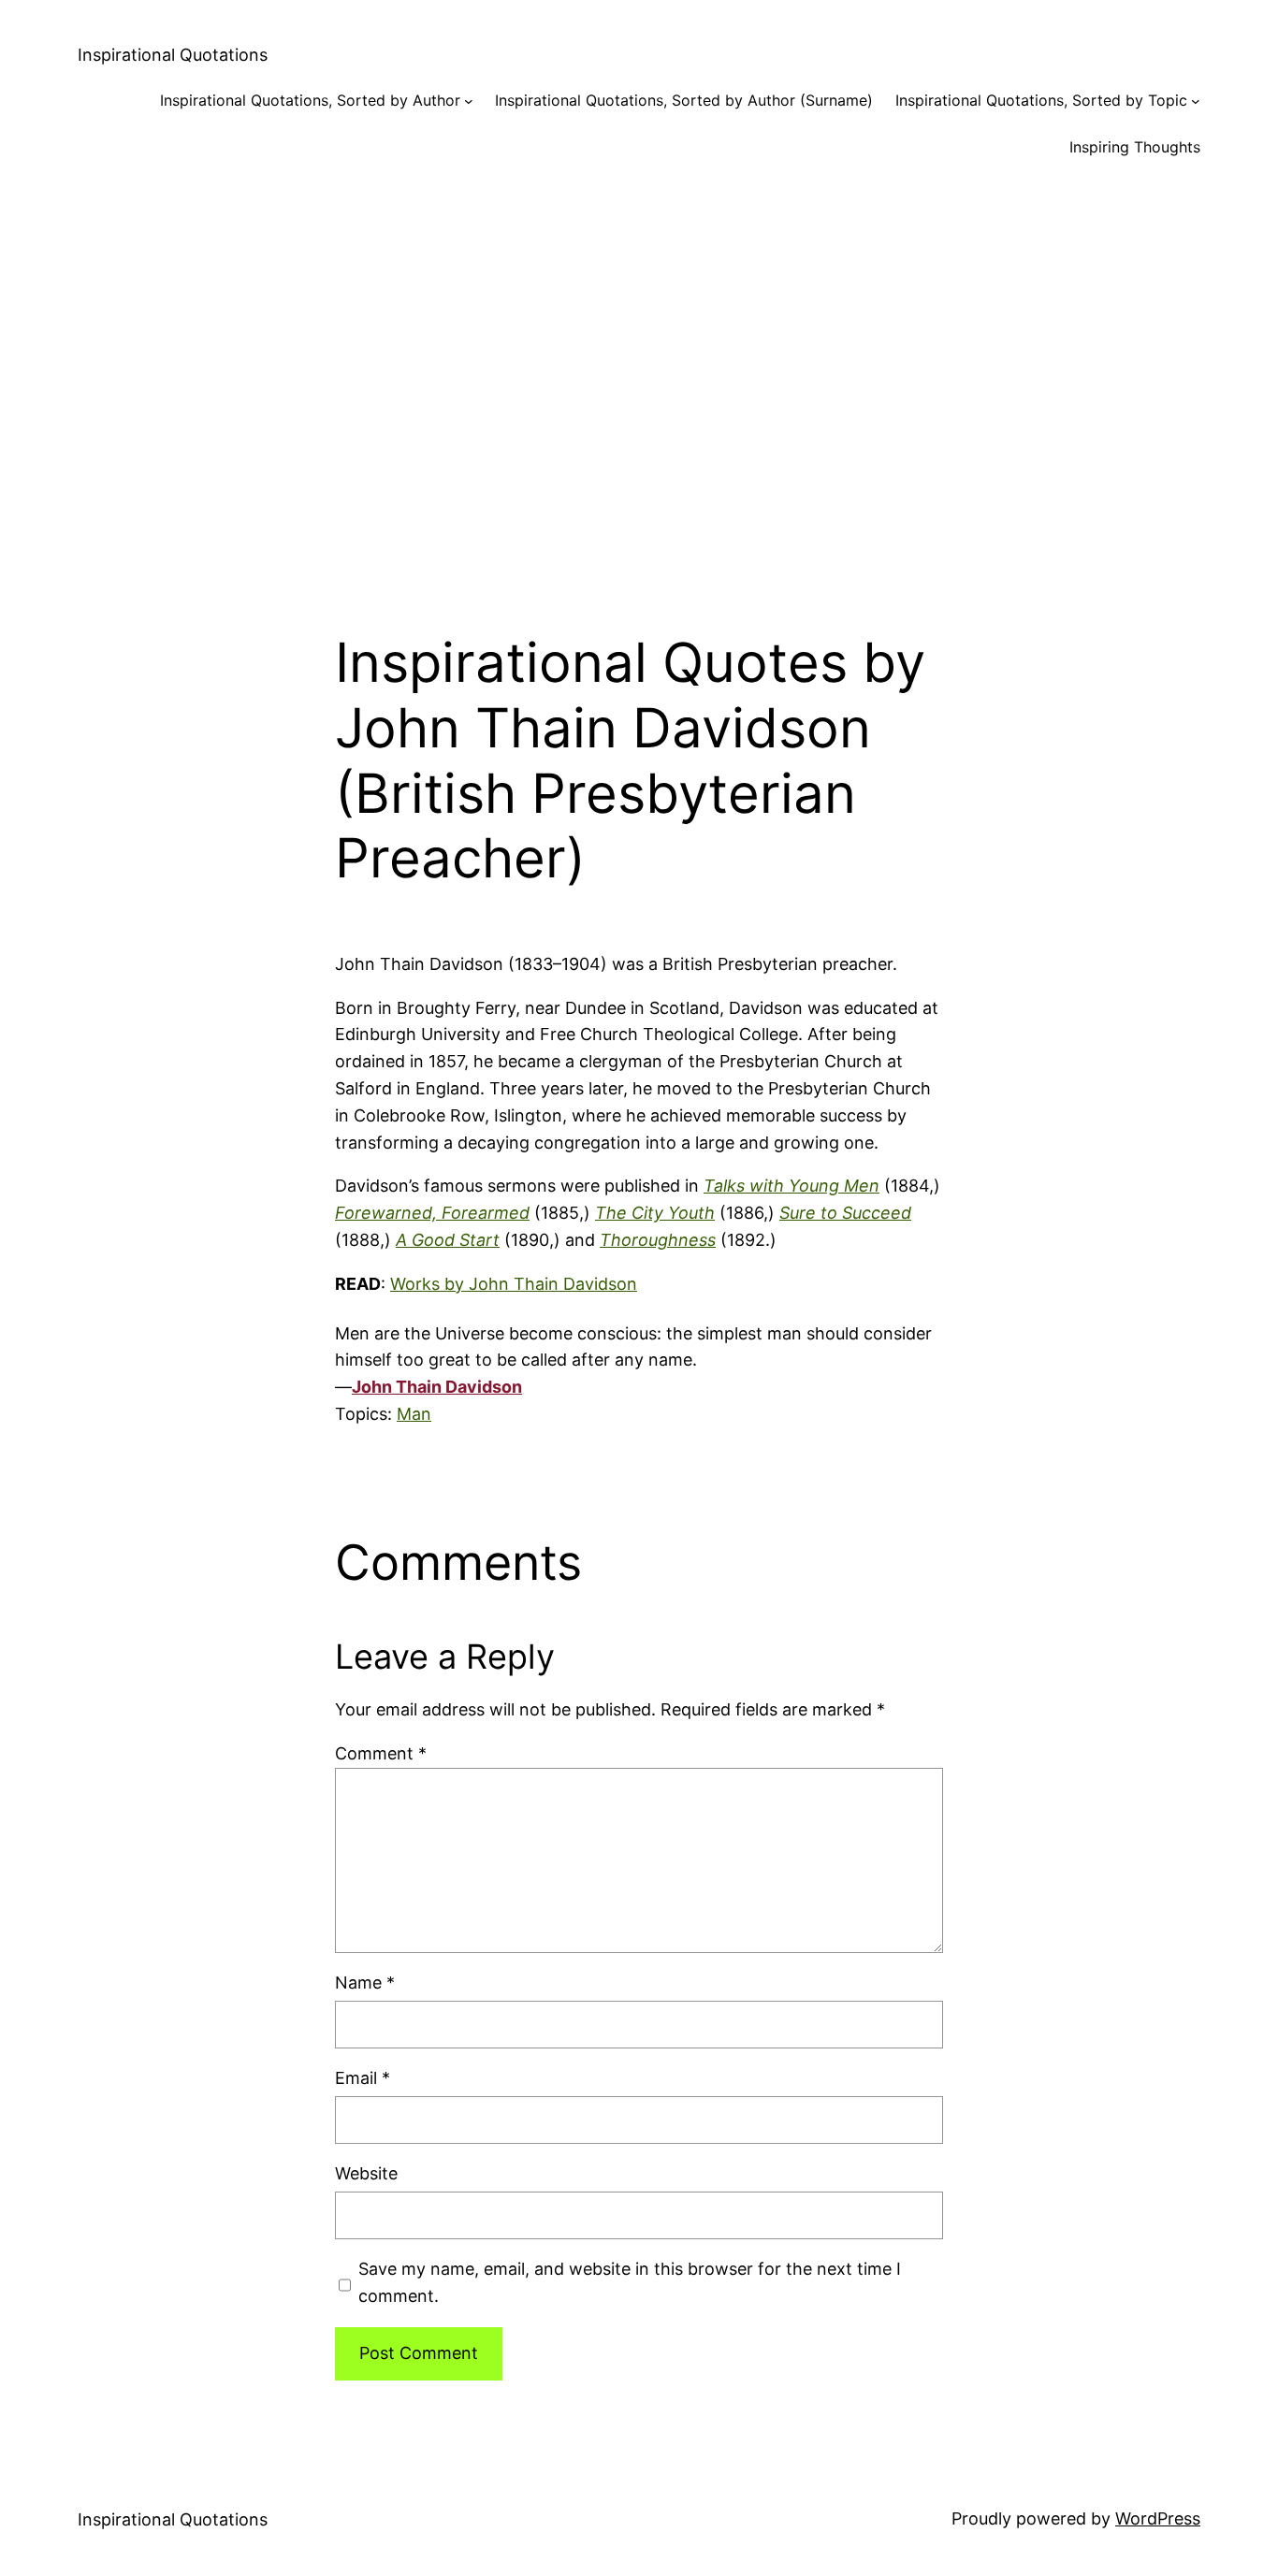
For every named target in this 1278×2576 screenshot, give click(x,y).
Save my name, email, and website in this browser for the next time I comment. (630, 2282)
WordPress (1158, 2518)
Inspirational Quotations (173, 55)
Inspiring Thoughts (1135, 147)
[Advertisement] (639, 380)
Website (366, 2173)
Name (365, 1983)
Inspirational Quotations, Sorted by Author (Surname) (684, 100)
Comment (381, 1753)
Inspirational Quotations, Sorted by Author (310, 100)
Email (363, 2078)
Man (414, 1414)
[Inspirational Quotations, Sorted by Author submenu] (469, 101)
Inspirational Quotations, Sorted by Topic (1041, 100)
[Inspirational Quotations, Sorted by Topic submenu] (1196, 101)
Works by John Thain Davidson (514, 1284)
